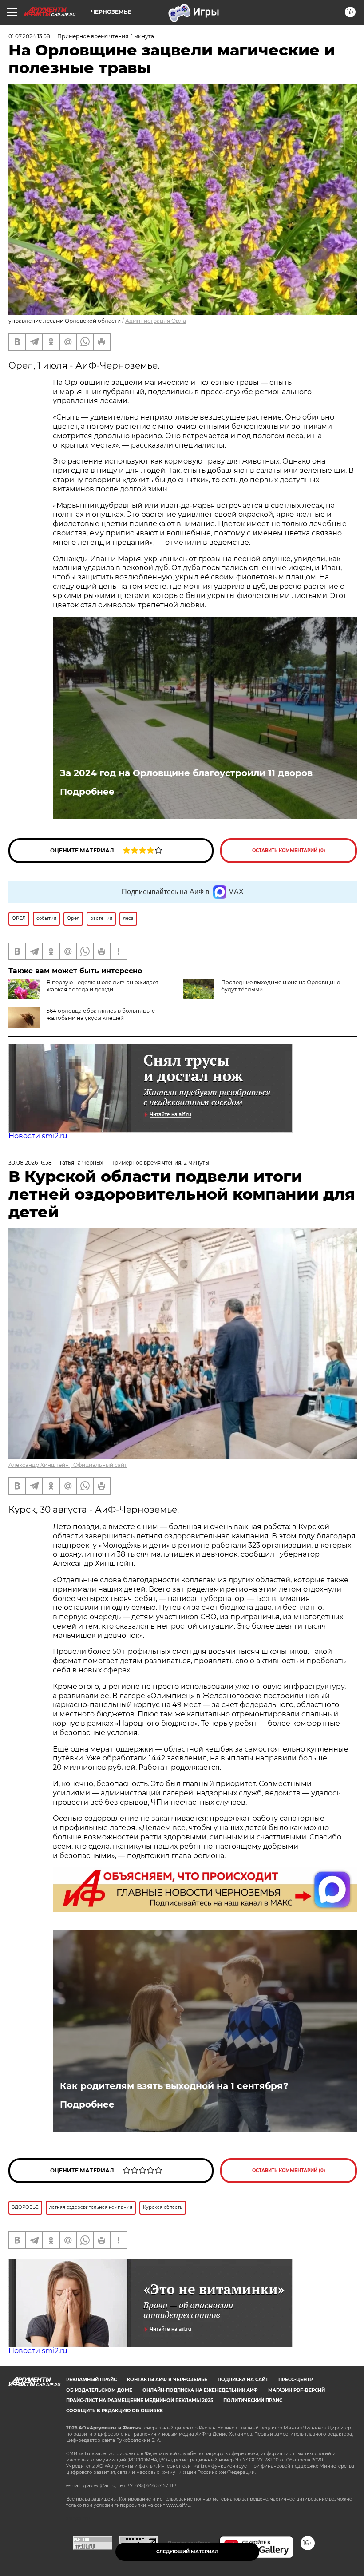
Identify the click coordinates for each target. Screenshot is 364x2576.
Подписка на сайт (243, 2380)
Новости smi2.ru (38, 1136)
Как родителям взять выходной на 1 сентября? (174, 2086)
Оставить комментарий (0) (289, 850)
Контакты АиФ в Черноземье (167, 2380)
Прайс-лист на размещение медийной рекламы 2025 (140, 2400)
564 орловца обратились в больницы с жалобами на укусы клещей (101, 1014)
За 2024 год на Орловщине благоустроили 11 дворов (186, 773)
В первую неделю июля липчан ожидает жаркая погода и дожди (103, 986)
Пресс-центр (295, 2380)
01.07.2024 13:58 (29, 36)
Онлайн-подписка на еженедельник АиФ (200, 2390)
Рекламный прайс (91, 2380)
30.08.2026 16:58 (30, 1163)
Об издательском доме (99, 2390)
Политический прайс (253, 2400)
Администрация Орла (156, 321)
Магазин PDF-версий (297, 2390)
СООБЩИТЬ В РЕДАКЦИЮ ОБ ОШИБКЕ (115, 2411)
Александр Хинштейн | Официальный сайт (68, 1465)
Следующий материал (187, 2552)
